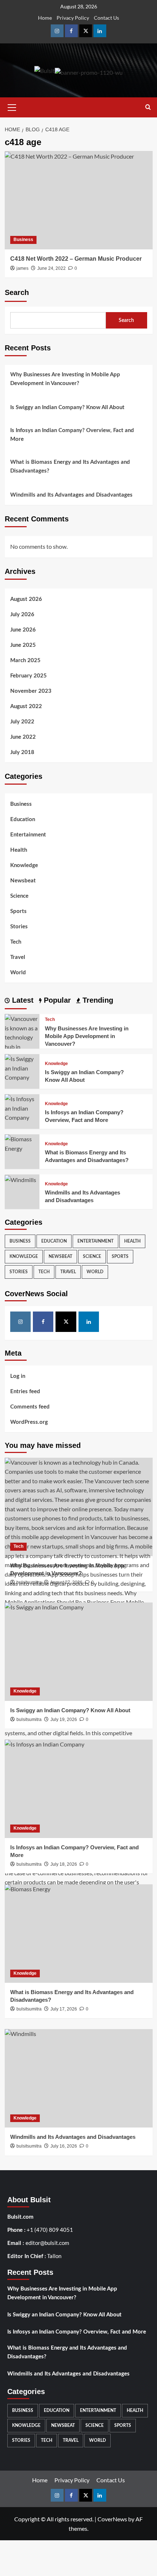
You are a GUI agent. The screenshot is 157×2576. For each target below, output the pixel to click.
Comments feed (30, 1407)
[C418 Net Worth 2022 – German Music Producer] (79, 200)
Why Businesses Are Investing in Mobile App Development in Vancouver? (65, 379)
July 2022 (22, 722)
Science (19, 896)
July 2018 (22, 752)
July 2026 (22, 615)
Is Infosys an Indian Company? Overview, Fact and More (72, 435)
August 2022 (26, 706)
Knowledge (24, 865)
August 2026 (26, 599)
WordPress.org (29, 1422)
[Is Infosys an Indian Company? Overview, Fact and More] (22, 1108)
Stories (19, 927)
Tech (16, 942)
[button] (12, 106)
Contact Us (106, 18)
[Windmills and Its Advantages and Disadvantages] (20, 1179)
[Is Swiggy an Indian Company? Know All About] (22, 1067)
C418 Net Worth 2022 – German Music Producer (76, 259)
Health (19, 850)
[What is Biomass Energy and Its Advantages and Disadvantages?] (22, 1143)
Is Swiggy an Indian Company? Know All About (67, 407)
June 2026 (23, 630)
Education (23, 819)
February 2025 (28, 676)
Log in (18, 1376)
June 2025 (23, 645)
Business (23, 240)
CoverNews (112, 2519)
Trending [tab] (97, 1000)
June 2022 (23, 737)
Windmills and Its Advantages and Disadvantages (71, 495)
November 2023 (31, 691)
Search (17, 292)
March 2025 (25, 660)
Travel (18, 957)
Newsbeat (23, 881)
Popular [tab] (56, 1000)
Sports (18, 911)
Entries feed (25, 1392)
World (18, 973)
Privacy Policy (73, 18)
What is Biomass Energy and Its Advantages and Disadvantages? (70, 467)
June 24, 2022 (51, 268)
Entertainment (28, 835)
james (22, 268)
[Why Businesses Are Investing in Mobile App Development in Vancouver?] (79, 1507)
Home (45, 18)
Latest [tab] (22, 1000)
